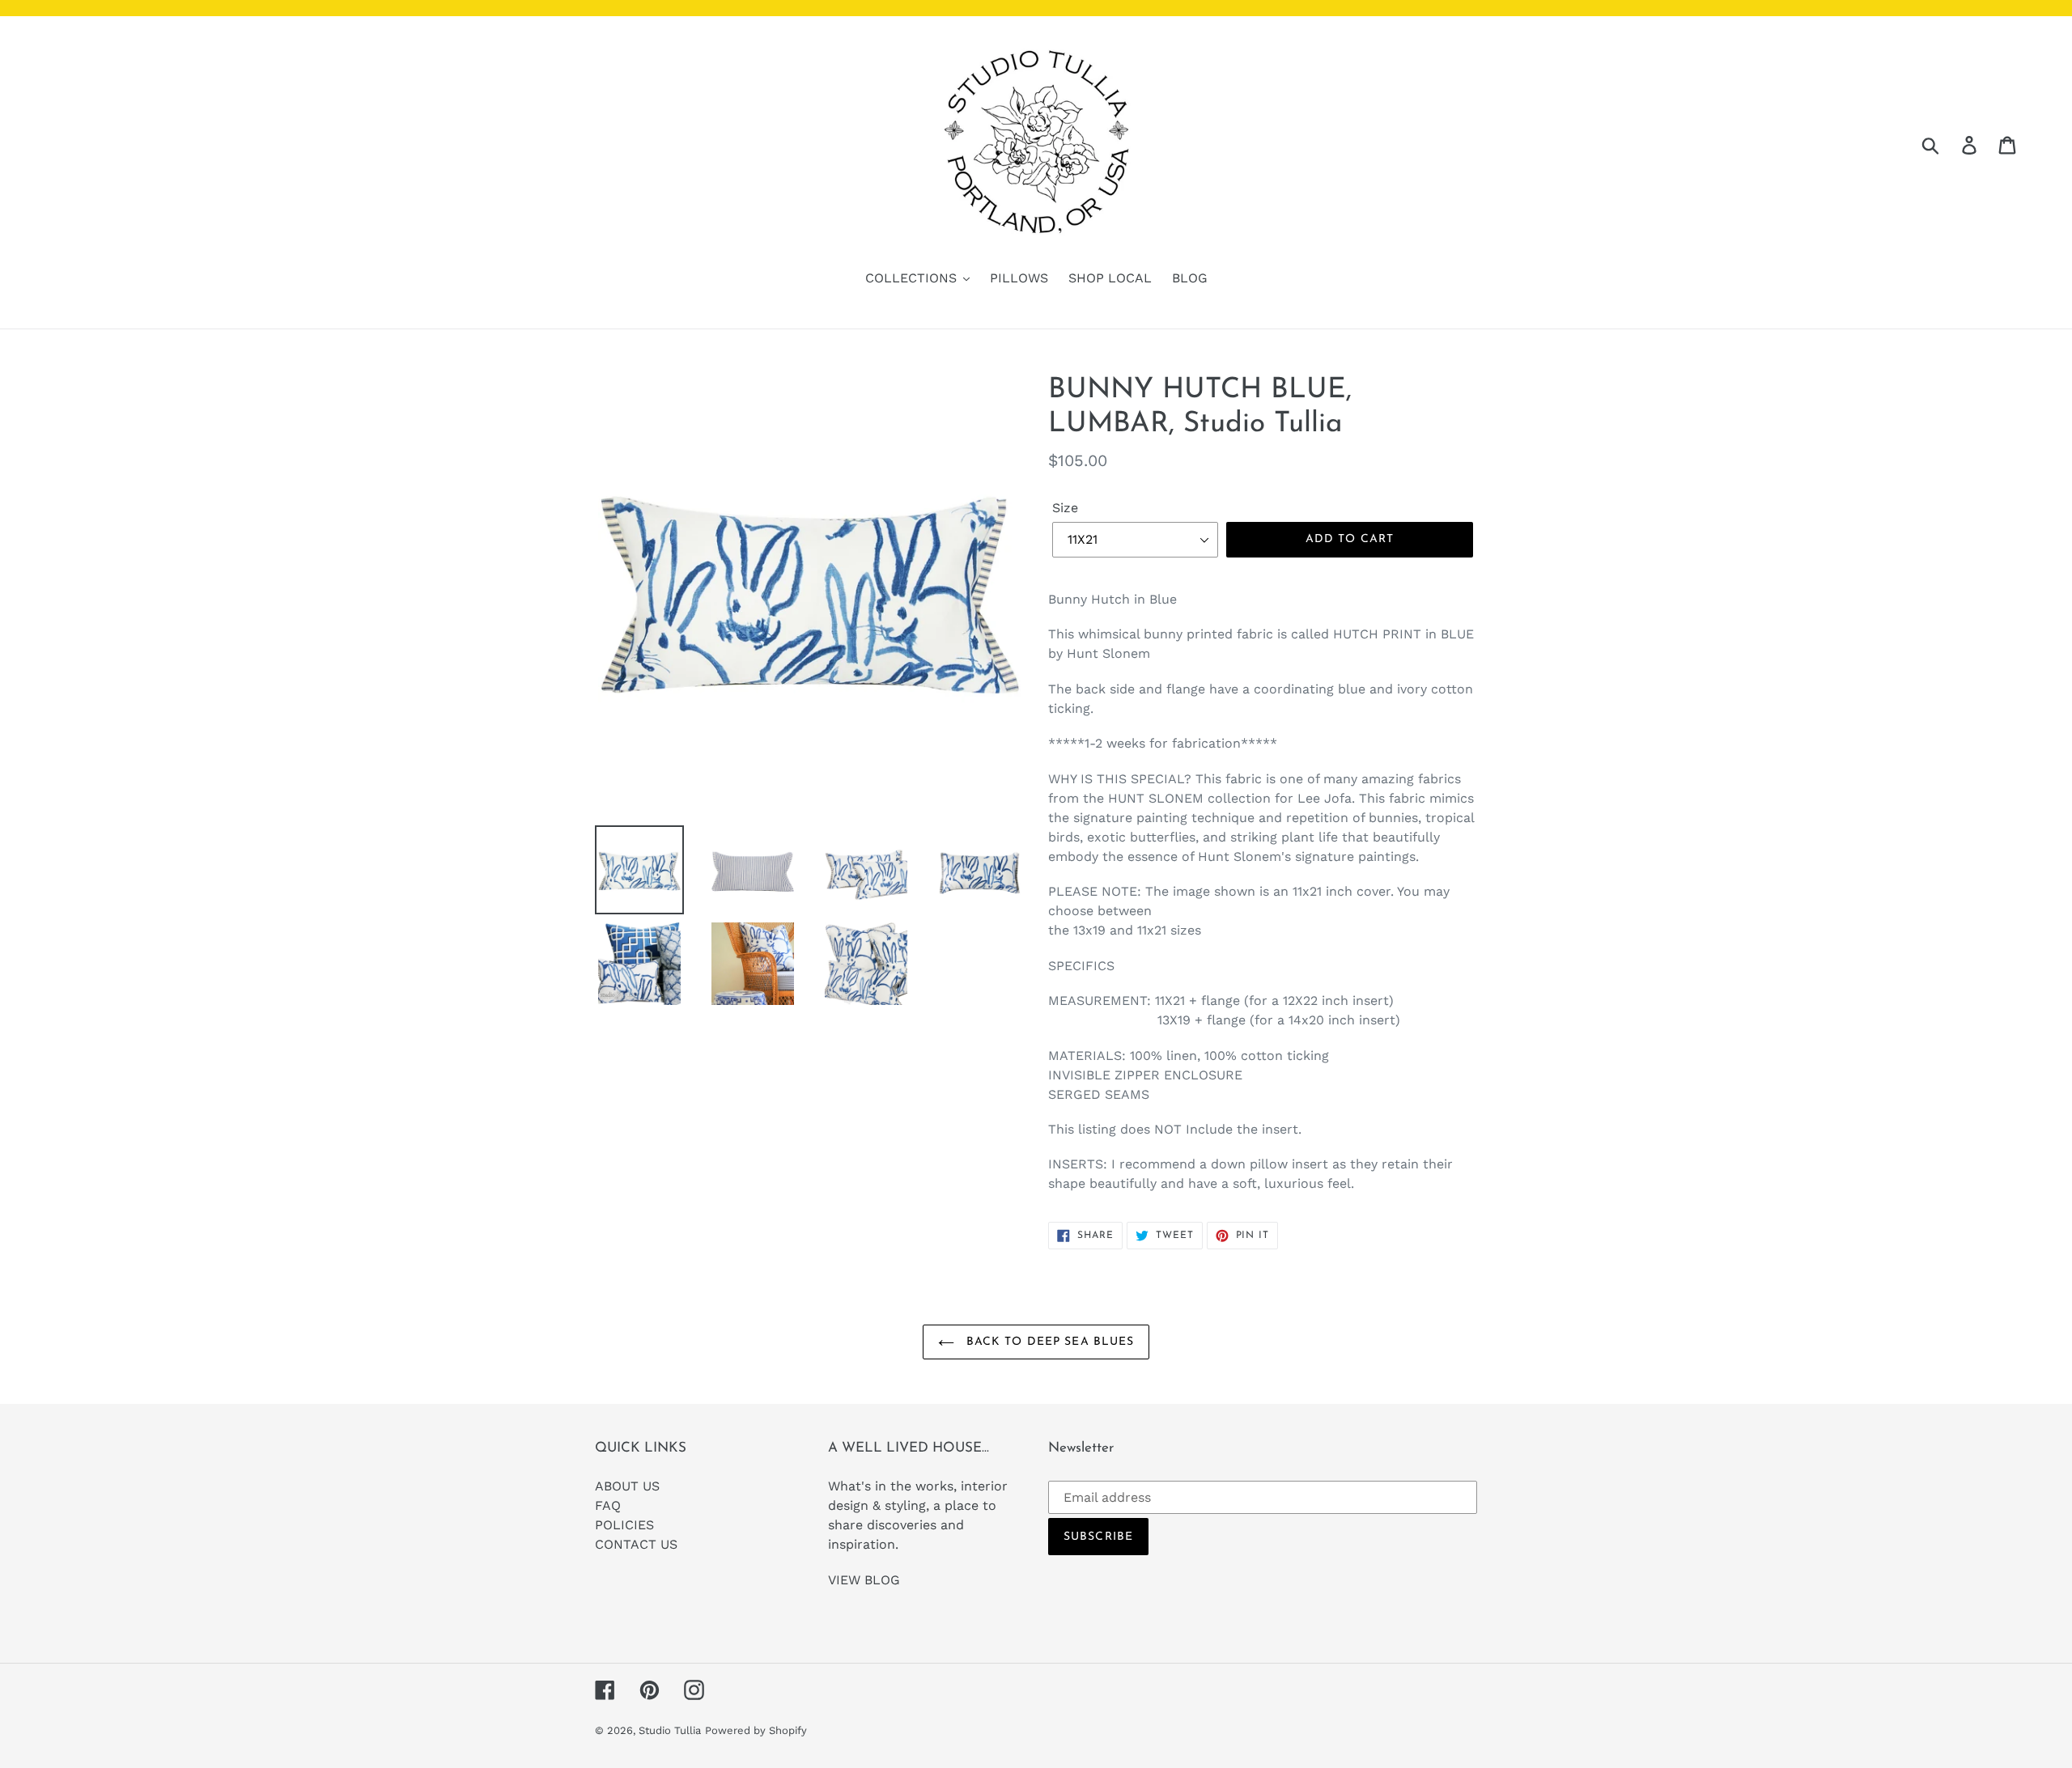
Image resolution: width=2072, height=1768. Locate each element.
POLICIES (624, 1525)
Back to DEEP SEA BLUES (1049, 1342)
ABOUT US (627, 1486)
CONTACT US (636, 1544)
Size (1065, 508)
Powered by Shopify (756, 1730)
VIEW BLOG (864, 1580)
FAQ (608, 1505)
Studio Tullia (670, 1730)
